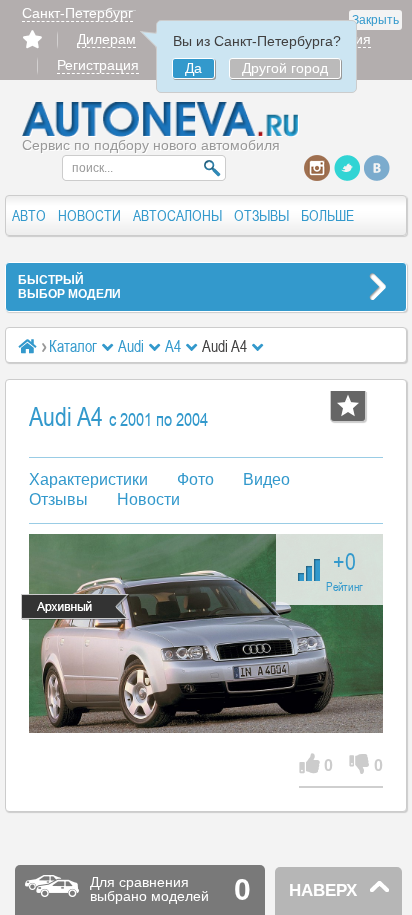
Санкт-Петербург (77, 13)
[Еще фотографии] (206, 633)
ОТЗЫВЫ (261, 215)
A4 (173, 346)
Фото (195, 479)
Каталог (73, 346)
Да (193, 68)
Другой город (285, 68)
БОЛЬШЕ (327, 215)
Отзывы (58, 499)
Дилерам (106, 39)
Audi (131, 346)
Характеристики (88, 479)
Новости (148, 499)
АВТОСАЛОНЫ (177, 215)
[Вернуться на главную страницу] (161, 132)
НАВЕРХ (323, 890)
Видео (266, 479)
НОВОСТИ (89, 215)
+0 (344, 569)
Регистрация (98, 65)
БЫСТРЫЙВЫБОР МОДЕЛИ (69, 287)
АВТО (29, 215)
